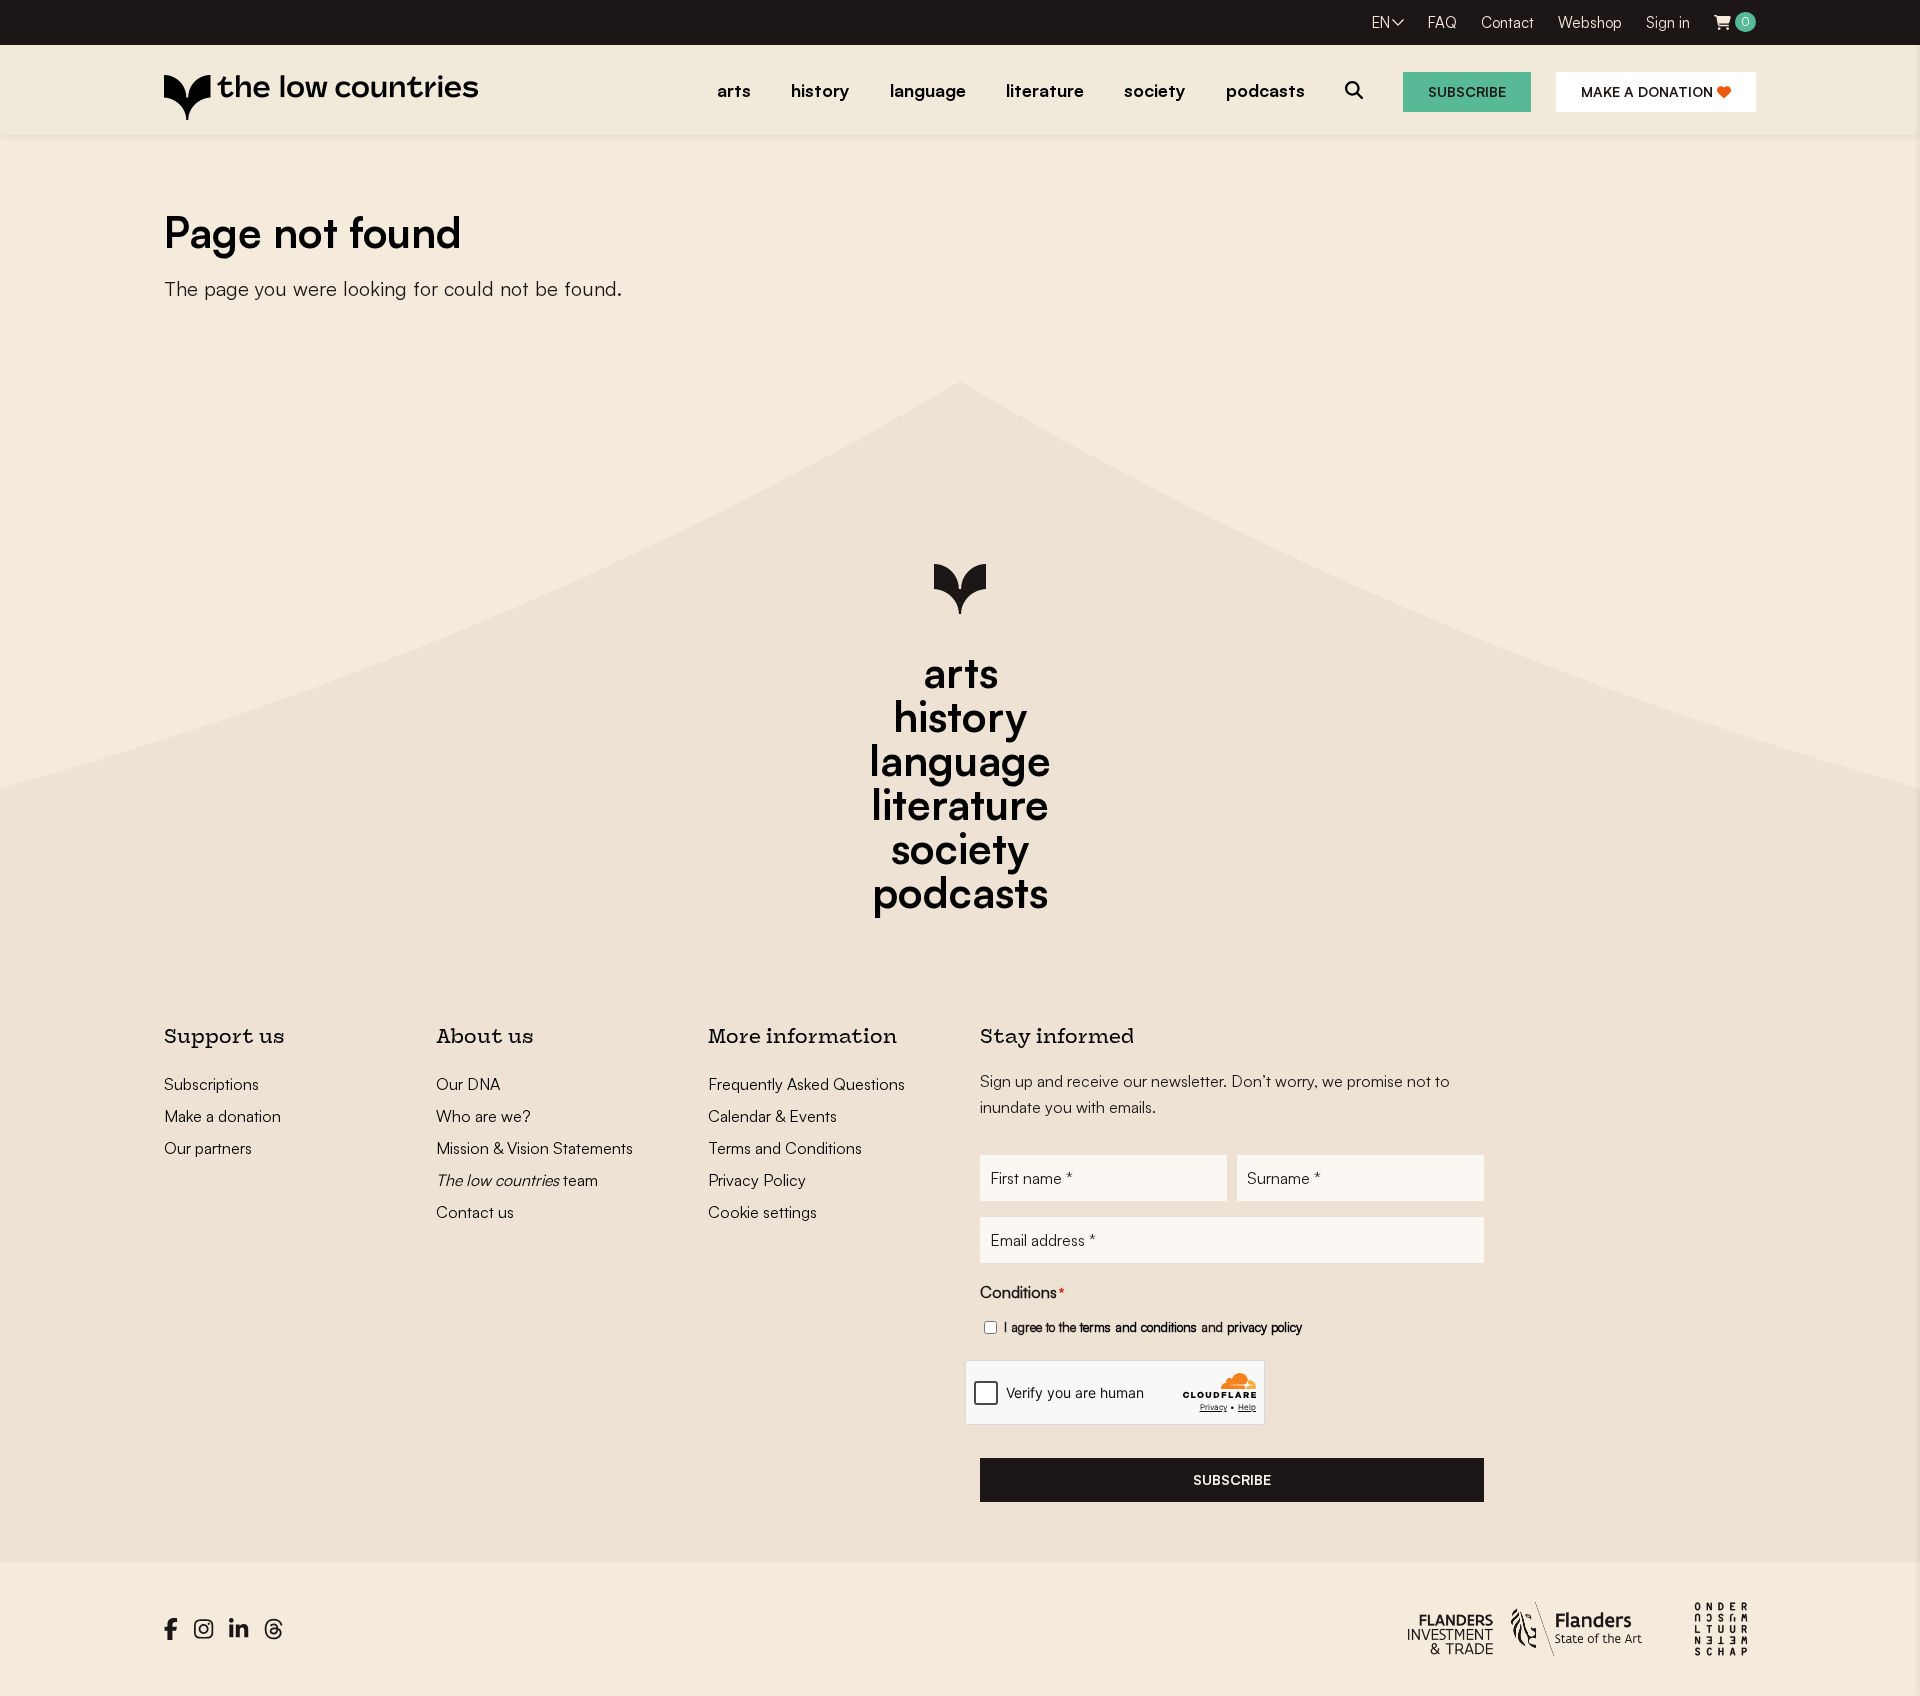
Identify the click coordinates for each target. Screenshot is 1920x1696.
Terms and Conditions (785, 1148)
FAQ (1442, 22)
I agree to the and (1153, 1327)
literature (960, 804)
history (960, 716)
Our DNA (468, 1084)
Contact (1507, 22)
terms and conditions (1138, 1327)
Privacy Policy (757, 1180)
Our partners (208, 1148)
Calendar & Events (772, 1116)
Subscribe (1467, 91)
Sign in (1668, 22)
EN (1381, 22)
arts (960, 672)
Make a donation (1649, 91)
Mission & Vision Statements (534, 1148)
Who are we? (483, 1116)
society (960, 848)
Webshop (1590, 22)
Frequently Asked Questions (806, 1084)
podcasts (960, 892)
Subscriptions (211, 1084)
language (960, 760)
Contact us (475, 1212)
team (517, 1180)
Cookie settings (762, 1212)
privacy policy (1264, 1327)
